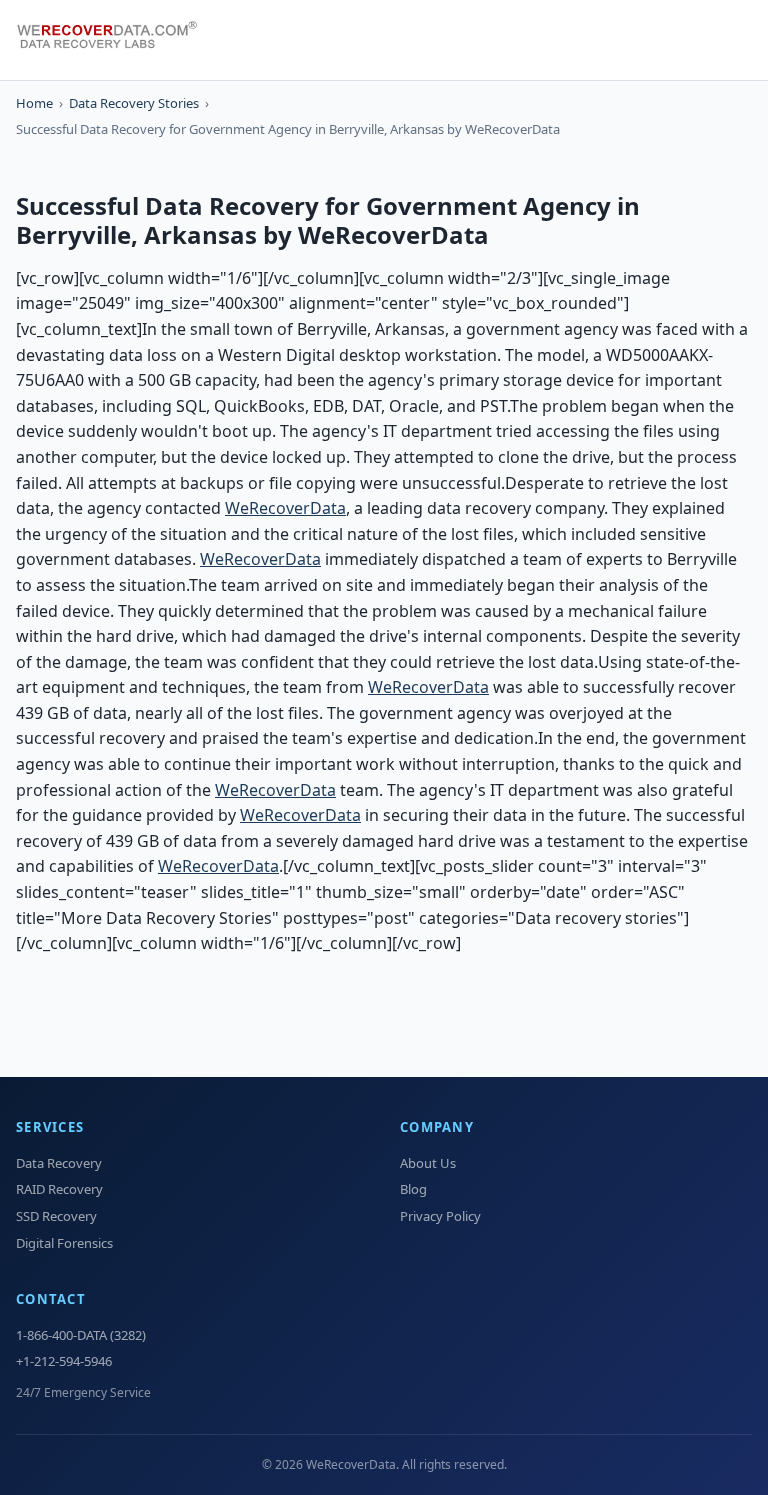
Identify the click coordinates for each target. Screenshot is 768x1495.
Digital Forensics (64, 1243)
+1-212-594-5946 (64, 1361)
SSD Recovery (56, 1216)
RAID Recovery (59, 1189)
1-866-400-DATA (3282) (81, 1335)
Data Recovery (59, 1163)
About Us (428, 1163)
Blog (413, 1189)
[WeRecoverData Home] (116, 40)
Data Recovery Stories (134, 103)
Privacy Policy (440, 1216)
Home (34, 103)
